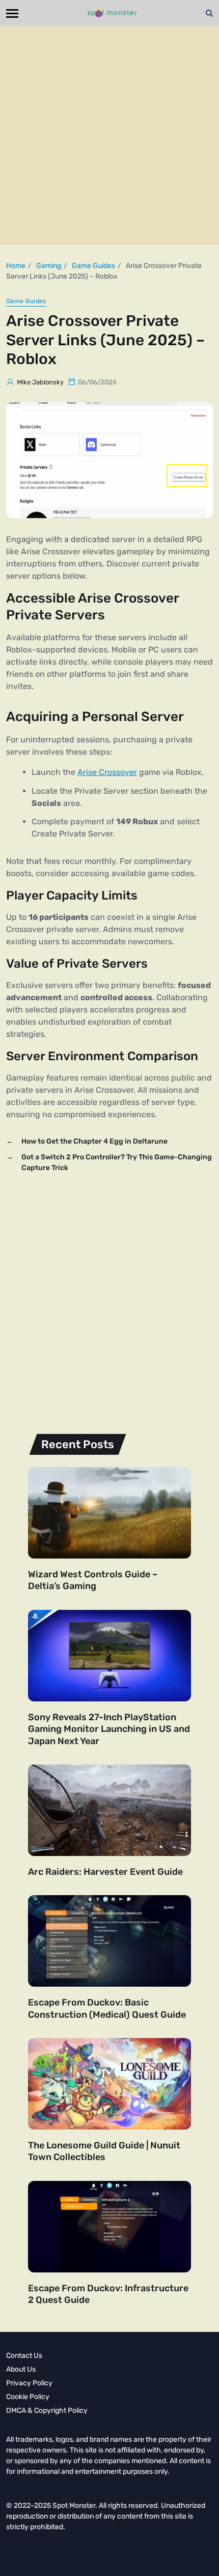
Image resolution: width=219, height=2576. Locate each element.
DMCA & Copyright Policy (47, 2410)
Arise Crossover (107, 772)
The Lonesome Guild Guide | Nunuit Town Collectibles (104, 2151)
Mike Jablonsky (40, 382)
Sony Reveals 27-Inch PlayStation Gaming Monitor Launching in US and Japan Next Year (109, 1729)
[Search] (209, 13)
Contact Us (24, 2356)
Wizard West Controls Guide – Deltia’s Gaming (93, 1580)
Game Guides (26, 301)
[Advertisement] (109, 136)
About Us (21, 2369)
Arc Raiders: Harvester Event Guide (105, 1872)
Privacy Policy (29, 2383)
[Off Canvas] (12, 13)
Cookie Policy (28, 2397)
